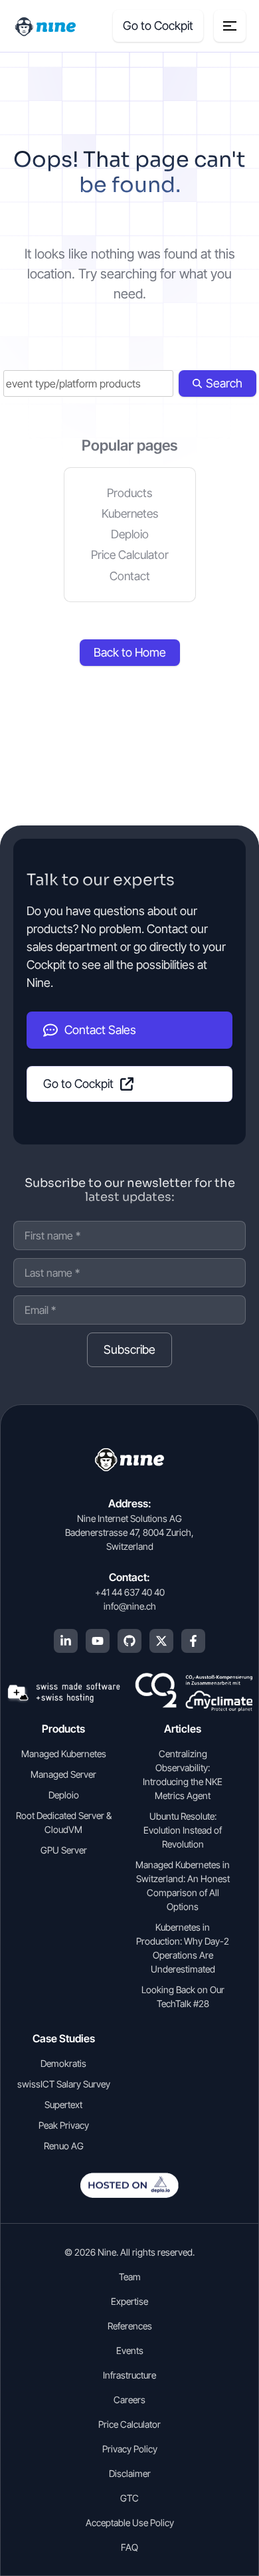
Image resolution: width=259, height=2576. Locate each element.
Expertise (129, 2301)
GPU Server (64, 1850)
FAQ (129, 2547)
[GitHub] (129, 1641)
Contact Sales (100, 1030)
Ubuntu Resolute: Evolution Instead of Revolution (183, 1830)
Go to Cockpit (158, 26)
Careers (129, 2400)
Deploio (130, 534)
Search (224, 383)
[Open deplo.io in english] (129, 2194)
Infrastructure (129, 2375)
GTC (129, 2498)
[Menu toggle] (230, 26)
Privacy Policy (130, 2449)
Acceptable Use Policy (130, 2522)
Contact (130, 576)
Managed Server (63, 1774)
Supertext (63, 2104)
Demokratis (63, 2063)
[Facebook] (193, 1641)
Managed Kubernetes (64, 1754)
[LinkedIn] (66, 1641)
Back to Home (130, 652)
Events (130, 2350)
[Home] (46, 26)
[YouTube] (98, 1641)
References (130, 2326)
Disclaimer (130, 2473)
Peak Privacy (64, 2125)
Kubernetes (130, 513)
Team (130, 2277)
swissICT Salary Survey (64, 2084)
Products (129, 493)
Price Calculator (130, 555)
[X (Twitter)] (161, 1641)
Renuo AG (64, 2146)
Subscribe (129, 1349)
